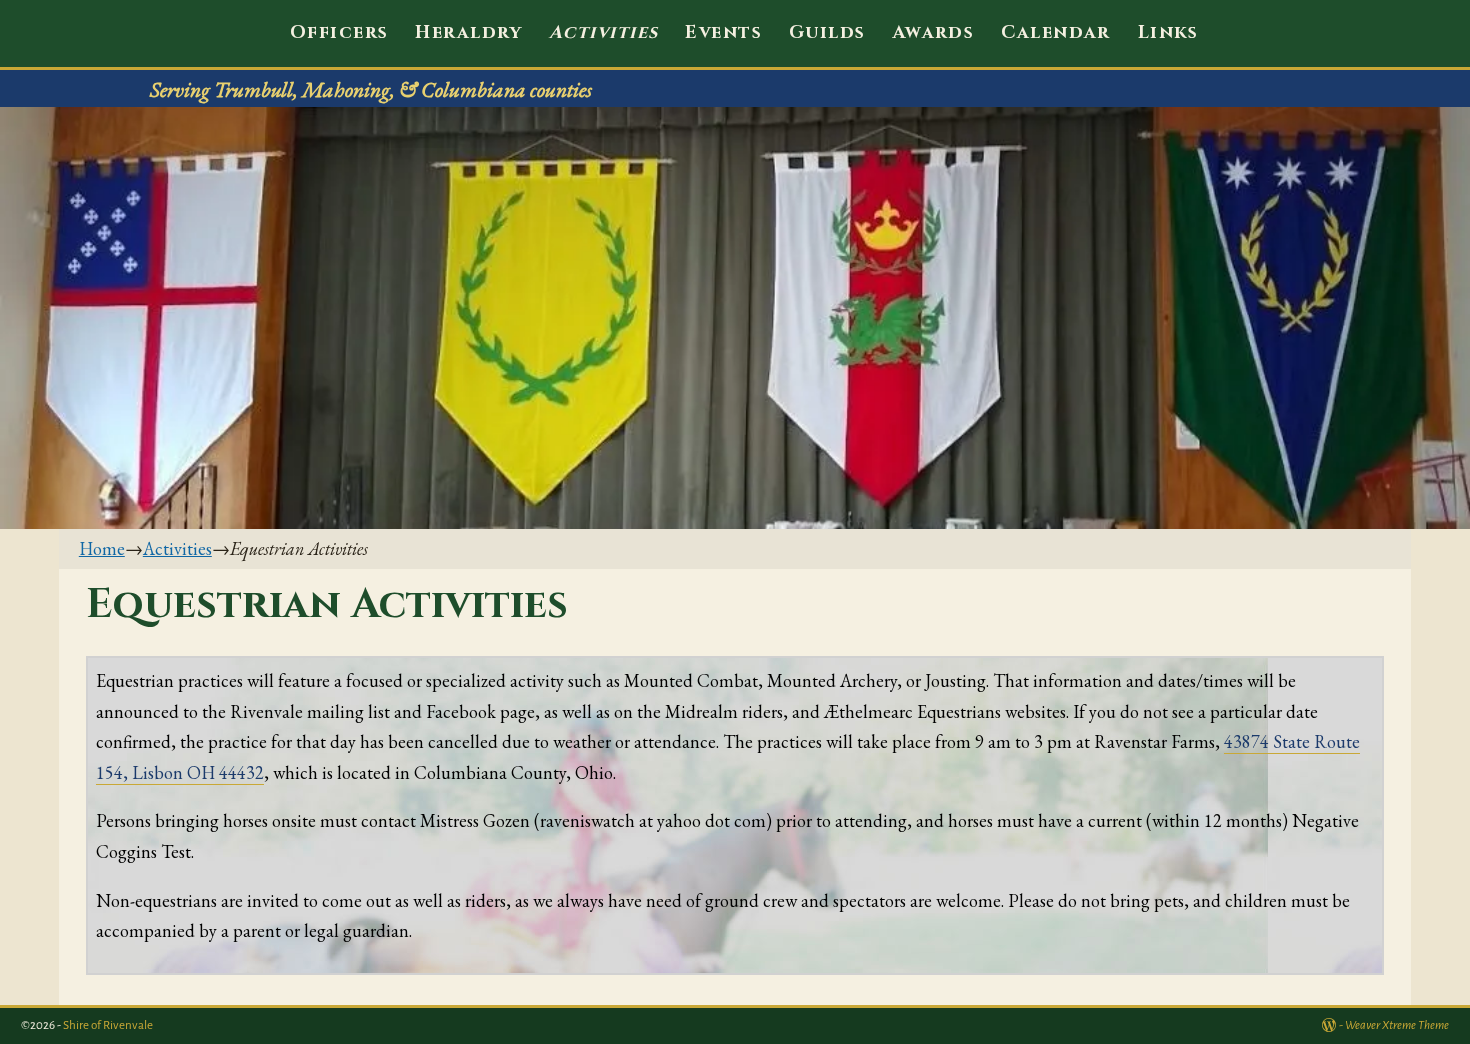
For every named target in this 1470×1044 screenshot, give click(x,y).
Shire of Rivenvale (108, 1025)
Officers (339, 32)
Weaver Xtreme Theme (1397, 1025)
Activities (603, 32)
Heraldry (468, 32)
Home (102, 548)
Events (723, 32)
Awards (934, 32)
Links (1168, 32)
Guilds (827, 32)
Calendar (1056, 32)
